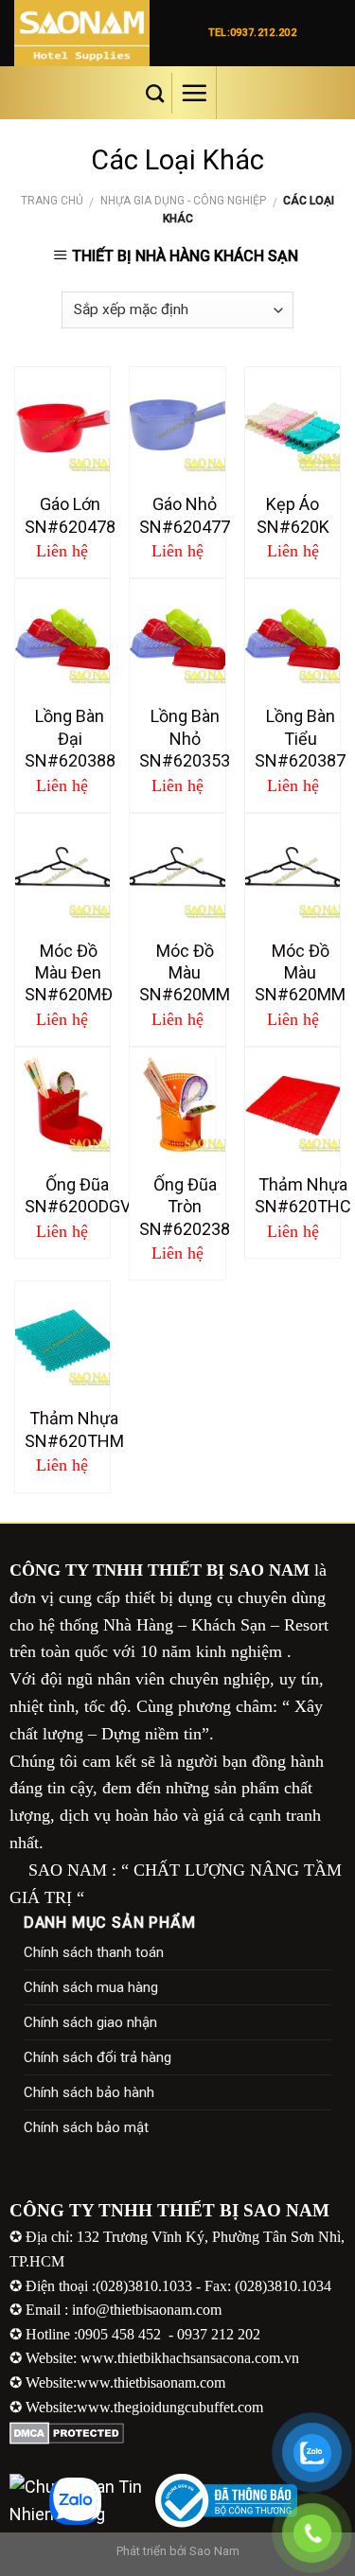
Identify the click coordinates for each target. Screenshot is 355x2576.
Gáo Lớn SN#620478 (70, 515)
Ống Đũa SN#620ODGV (78, 1195)
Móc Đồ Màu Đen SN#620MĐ (69, 973)
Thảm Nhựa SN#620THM (74, 1429)
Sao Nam (214, 2551)
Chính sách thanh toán (94, 1952)
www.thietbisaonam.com (151, 2382)
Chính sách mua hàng (91, 1987)
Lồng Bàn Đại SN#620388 (70, 738)
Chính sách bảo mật (86, 2127)
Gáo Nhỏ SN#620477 (185, 515)
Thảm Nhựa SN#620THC (303, 1195)
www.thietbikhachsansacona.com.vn (190, 2358)
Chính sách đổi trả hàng (98, 2057)
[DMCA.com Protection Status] (67, 2432)
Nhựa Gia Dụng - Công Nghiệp (183, 201)
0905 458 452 (121, 2334)
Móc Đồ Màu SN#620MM (185, 973)
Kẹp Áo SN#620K (293, 515)
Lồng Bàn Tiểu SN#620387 (300, 738)
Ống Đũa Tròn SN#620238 (185, 1207)
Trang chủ (52, 201)
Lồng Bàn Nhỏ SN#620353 (185, 738)
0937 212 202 (219, 2334)
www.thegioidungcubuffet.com (170, 2407)
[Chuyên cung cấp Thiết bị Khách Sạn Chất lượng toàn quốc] (96, 33)
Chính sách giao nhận (90, 2022)
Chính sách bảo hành (89, 2092)
